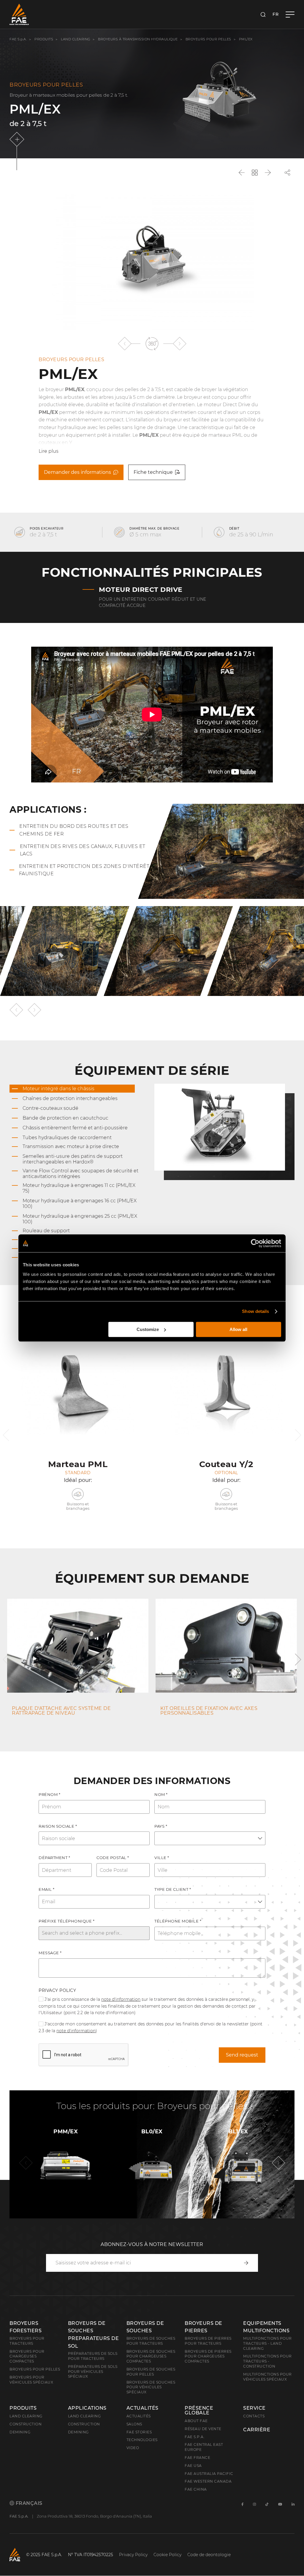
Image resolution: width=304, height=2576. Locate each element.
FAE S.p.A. (18, 39)
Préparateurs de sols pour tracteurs (93, 2356)
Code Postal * (113, 1858)
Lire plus (49, 451)
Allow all (238, 1329)
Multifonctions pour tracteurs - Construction (267, 2361)
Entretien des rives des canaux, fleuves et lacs (83, 850)
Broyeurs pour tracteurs (27, 2341)
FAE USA (193, 2466)
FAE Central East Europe (204, 2447)
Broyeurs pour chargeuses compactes (27, 2356)
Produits (44, 39)
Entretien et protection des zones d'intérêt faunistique (84, 870)
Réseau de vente (203, 2429)
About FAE (196, 2421)
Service (254, 2408)
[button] (125, 343)
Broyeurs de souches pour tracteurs (151, 2341)
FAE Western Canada (208, 2481)
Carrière (257, 2430)
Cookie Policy (167, 2555)
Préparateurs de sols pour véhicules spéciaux (93, 2372)
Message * (50, 1953)
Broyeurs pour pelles (208, 39)
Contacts (254, 2416)
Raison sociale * (58, 1826)
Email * (47, 1889)
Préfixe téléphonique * (66, 1921)
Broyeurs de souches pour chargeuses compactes (151, 2356)
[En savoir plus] (18, 139)
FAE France (197, 2458)
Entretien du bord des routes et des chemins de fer (74, 830)
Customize (148, 1329)
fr (275, 14)
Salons (134, 2424)
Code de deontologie (209, 2555)
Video (133, 2448)
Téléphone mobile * (178, 1921)
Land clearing (76, 39)
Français (28, 2503)
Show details (255, 1311)
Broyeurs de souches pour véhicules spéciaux (151, 2387)
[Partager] (287, 173)
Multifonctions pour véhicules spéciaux (267, 2377)
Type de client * (173, 1889)
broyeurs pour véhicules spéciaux (31, 2380)
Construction (26, 2424)
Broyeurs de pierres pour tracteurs (208, 2341)
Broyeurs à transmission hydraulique (138, 39)
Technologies (142, 2440)
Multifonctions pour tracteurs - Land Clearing (267, 2343)
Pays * (161, 1826)
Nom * (161, 1794)
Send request (242, 2055)
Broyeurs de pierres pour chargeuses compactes (208, 2356)
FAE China (196, 2489)
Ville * (162, 1858)
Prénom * (49, 1794)
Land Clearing (84, 2416)
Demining (20, 2432)
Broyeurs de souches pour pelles (151, 2372)
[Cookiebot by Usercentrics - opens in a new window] (255, 1243)
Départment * (54, 1858)
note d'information (121, 1999)
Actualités (142, 2408)
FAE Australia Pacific (209, 2474)
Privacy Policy (57, 1990)
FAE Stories (139, 2432)
